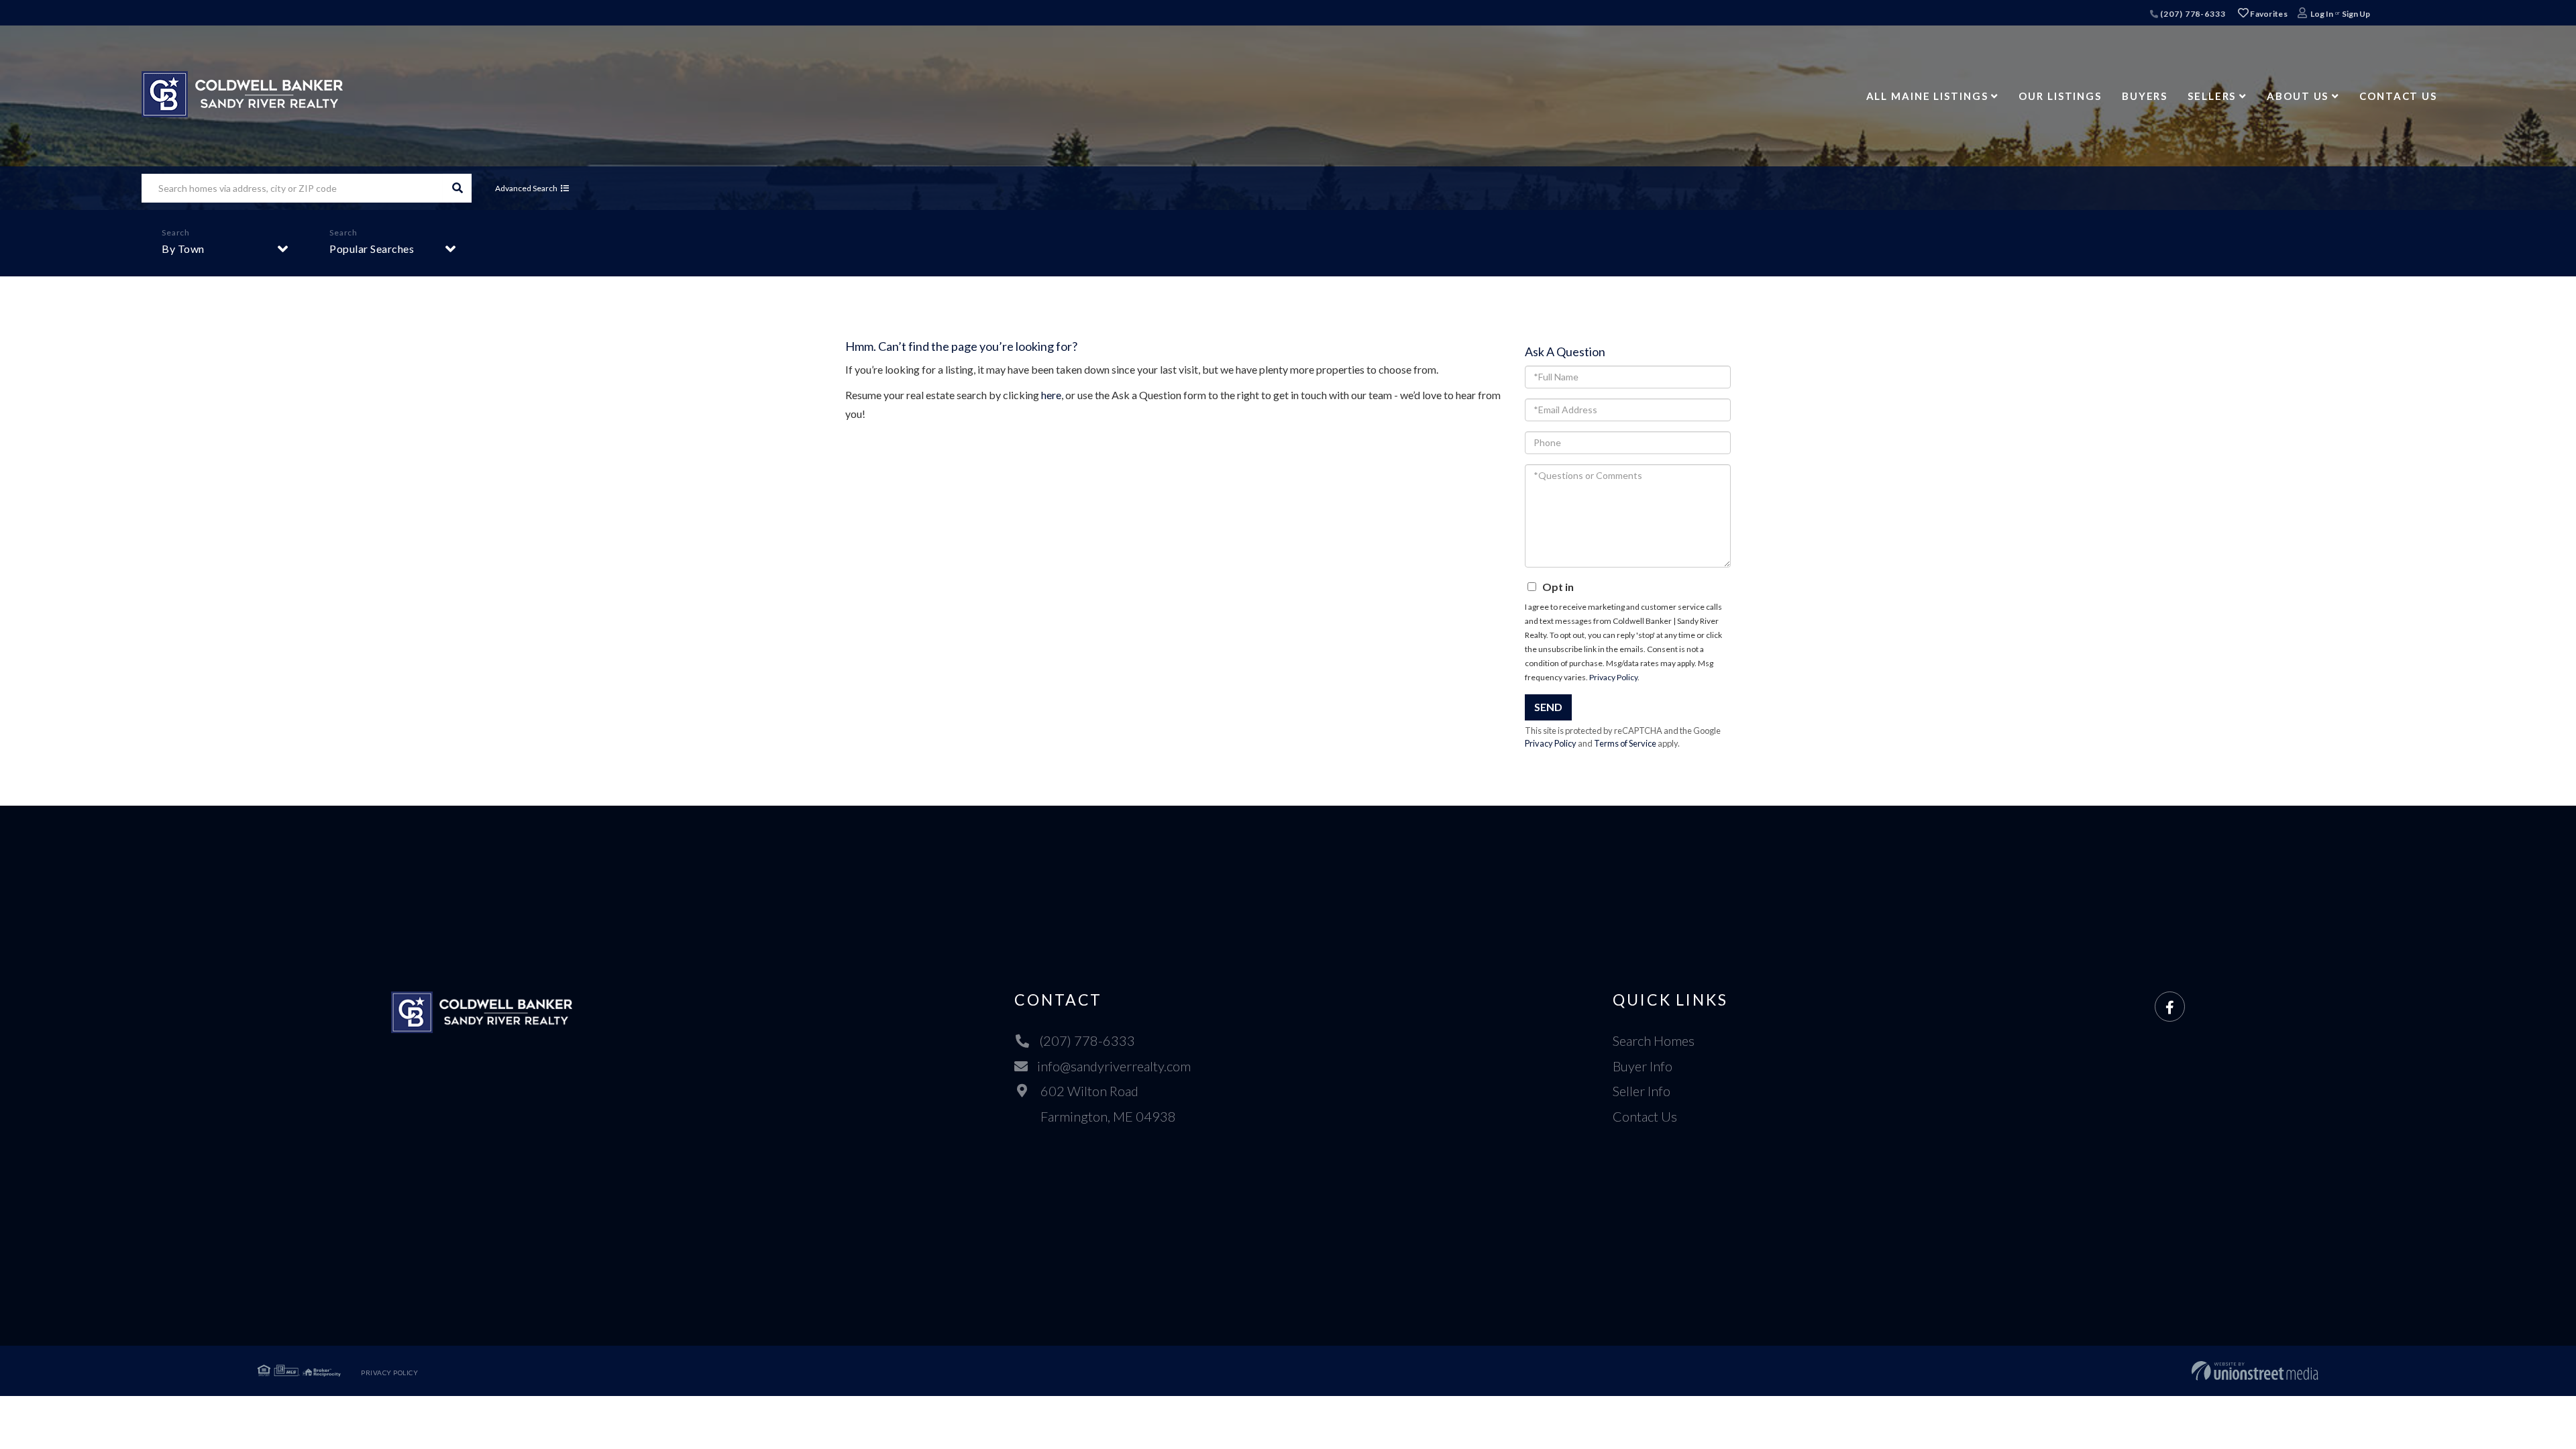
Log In (2322, 14)
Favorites (2268, 14)
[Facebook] (2170, 1007)
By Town (183, 249)
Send (1548, 707)
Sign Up (2356, 14)
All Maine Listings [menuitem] (1927, 96)
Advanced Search (526, 188)
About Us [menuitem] (2298, 96)
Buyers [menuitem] (2145, 96)
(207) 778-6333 (2192, 14)
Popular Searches (372, 249)
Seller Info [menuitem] (1642, 1091)
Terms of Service (1625, 743)
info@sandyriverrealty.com (1114, 1066)
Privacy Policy (1613, 677)
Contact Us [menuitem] (2398, 96)
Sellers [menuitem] (2212, 96)
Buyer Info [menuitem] (1643, 1066)
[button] (457, 188)
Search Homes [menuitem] (1654, 1040)
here (1051, 395)
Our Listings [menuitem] (2060, 96)
